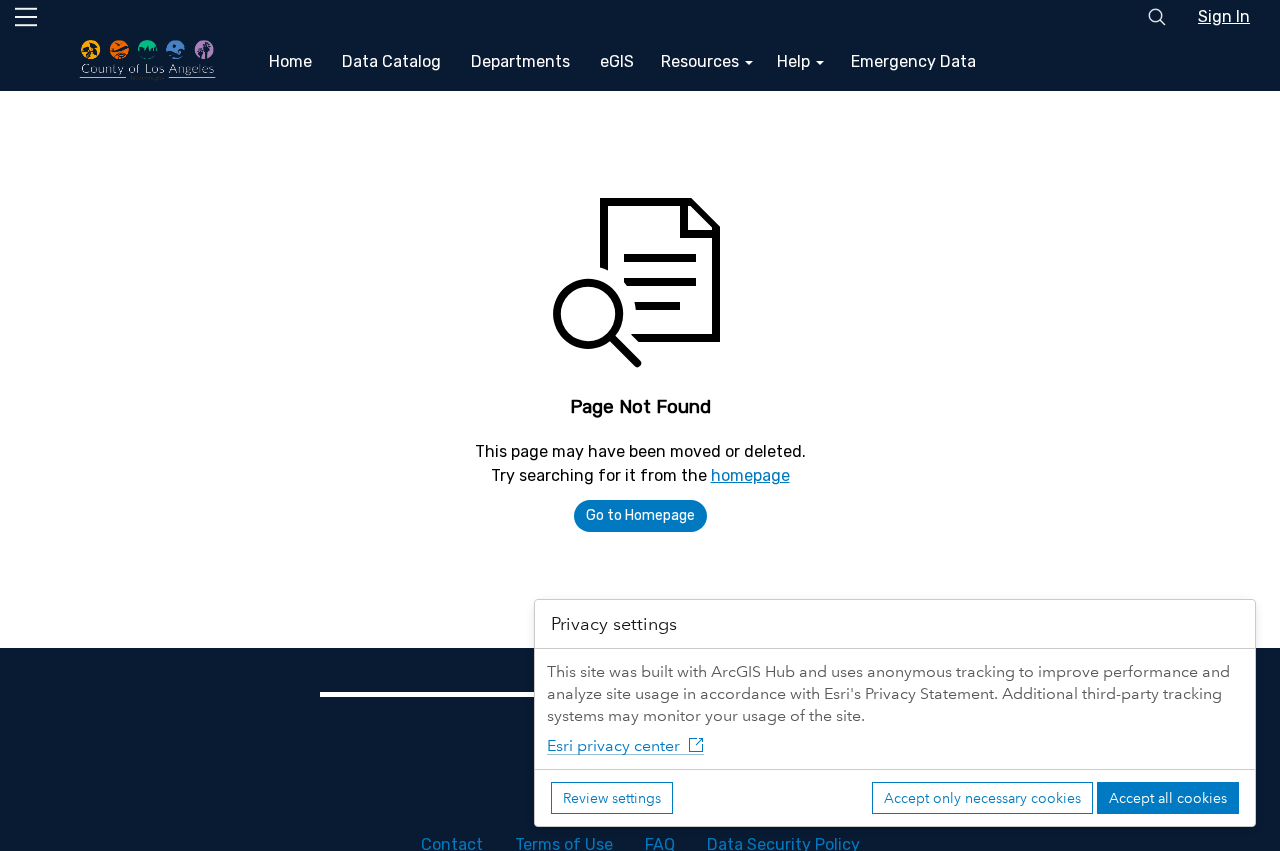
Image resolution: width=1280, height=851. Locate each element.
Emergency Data (913, 61)
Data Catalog (391, 61)
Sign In (1224, 16)
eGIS (617, 61)
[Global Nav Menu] (26, 17)
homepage (750, 475)
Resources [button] (702, 61)
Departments (520, 61)
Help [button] (795, 61)
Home (290, 61)
